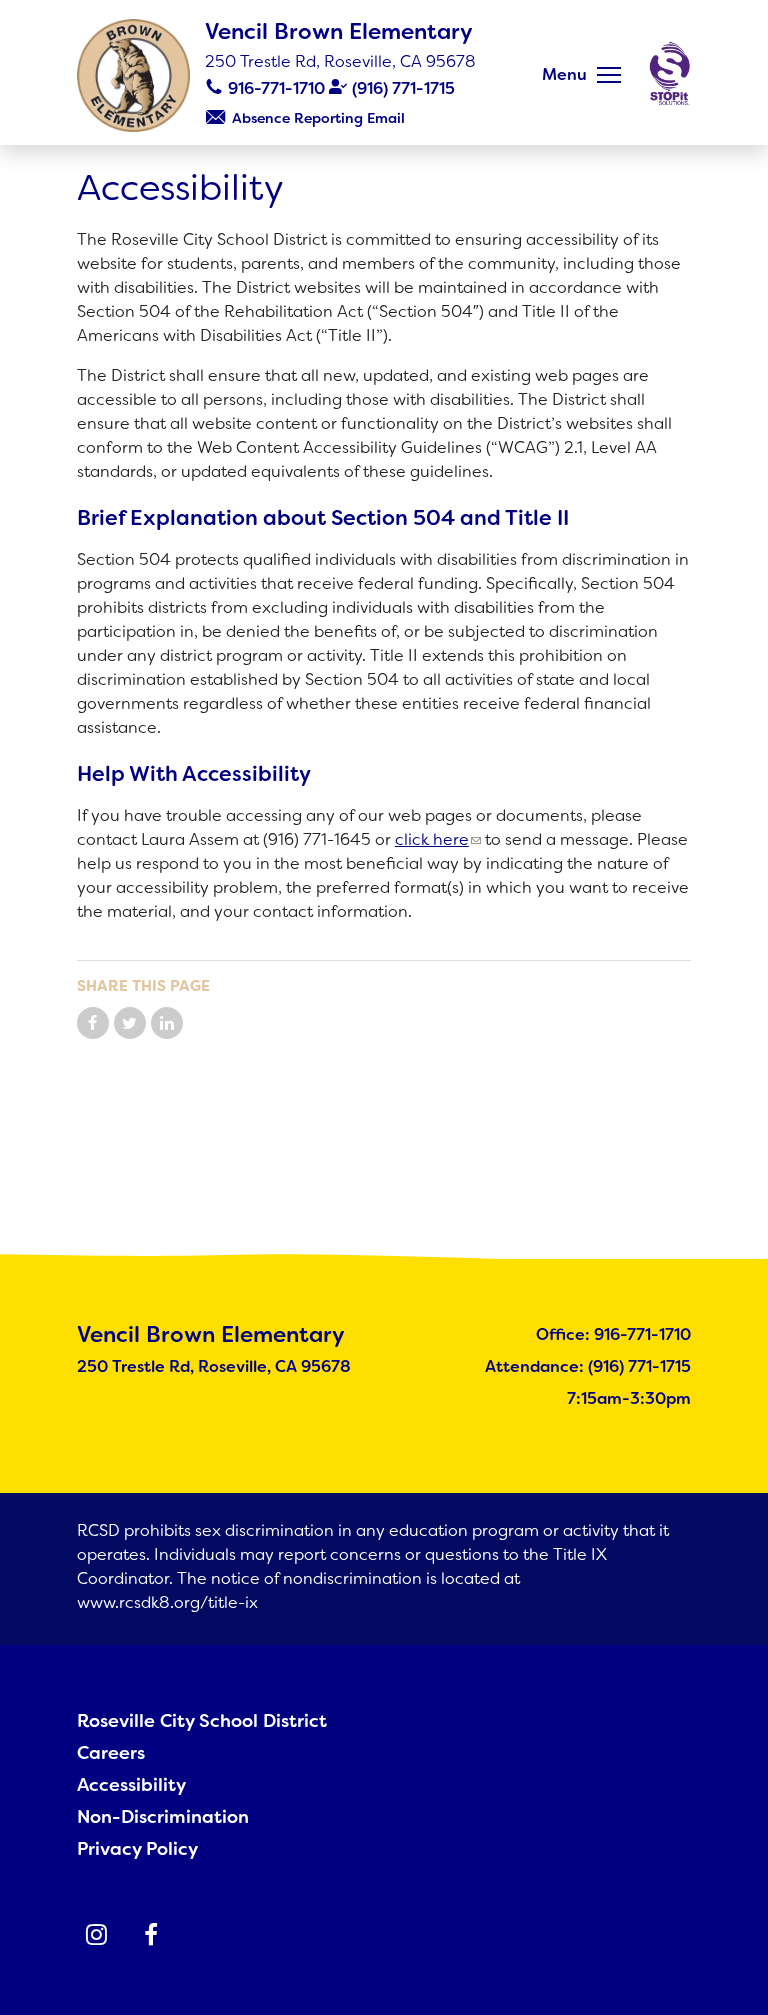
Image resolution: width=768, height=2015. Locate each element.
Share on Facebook (93, 1023)
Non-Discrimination (163, 1817)
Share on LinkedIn (167, 1023)
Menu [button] (564, 74)
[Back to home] (133, 75)
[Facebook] (151, 1935)
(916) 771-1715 (403, 88)
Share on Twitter (130, 1023)
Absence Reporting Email (318, 118)
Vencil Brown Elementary (339, 31)
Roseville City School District (202, 1721)
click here (432, 839)
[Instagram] (97, 1935)
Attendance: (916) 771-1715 (588, 1366)
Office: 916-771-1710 (613, 1334)
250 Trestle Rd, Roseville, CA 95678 (340, 61)
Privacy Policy (137, 1849)
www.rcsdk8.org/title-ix (167, 1602)
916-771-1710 (276, 88)
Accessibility (131, 1785)
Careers (111, 1753)
